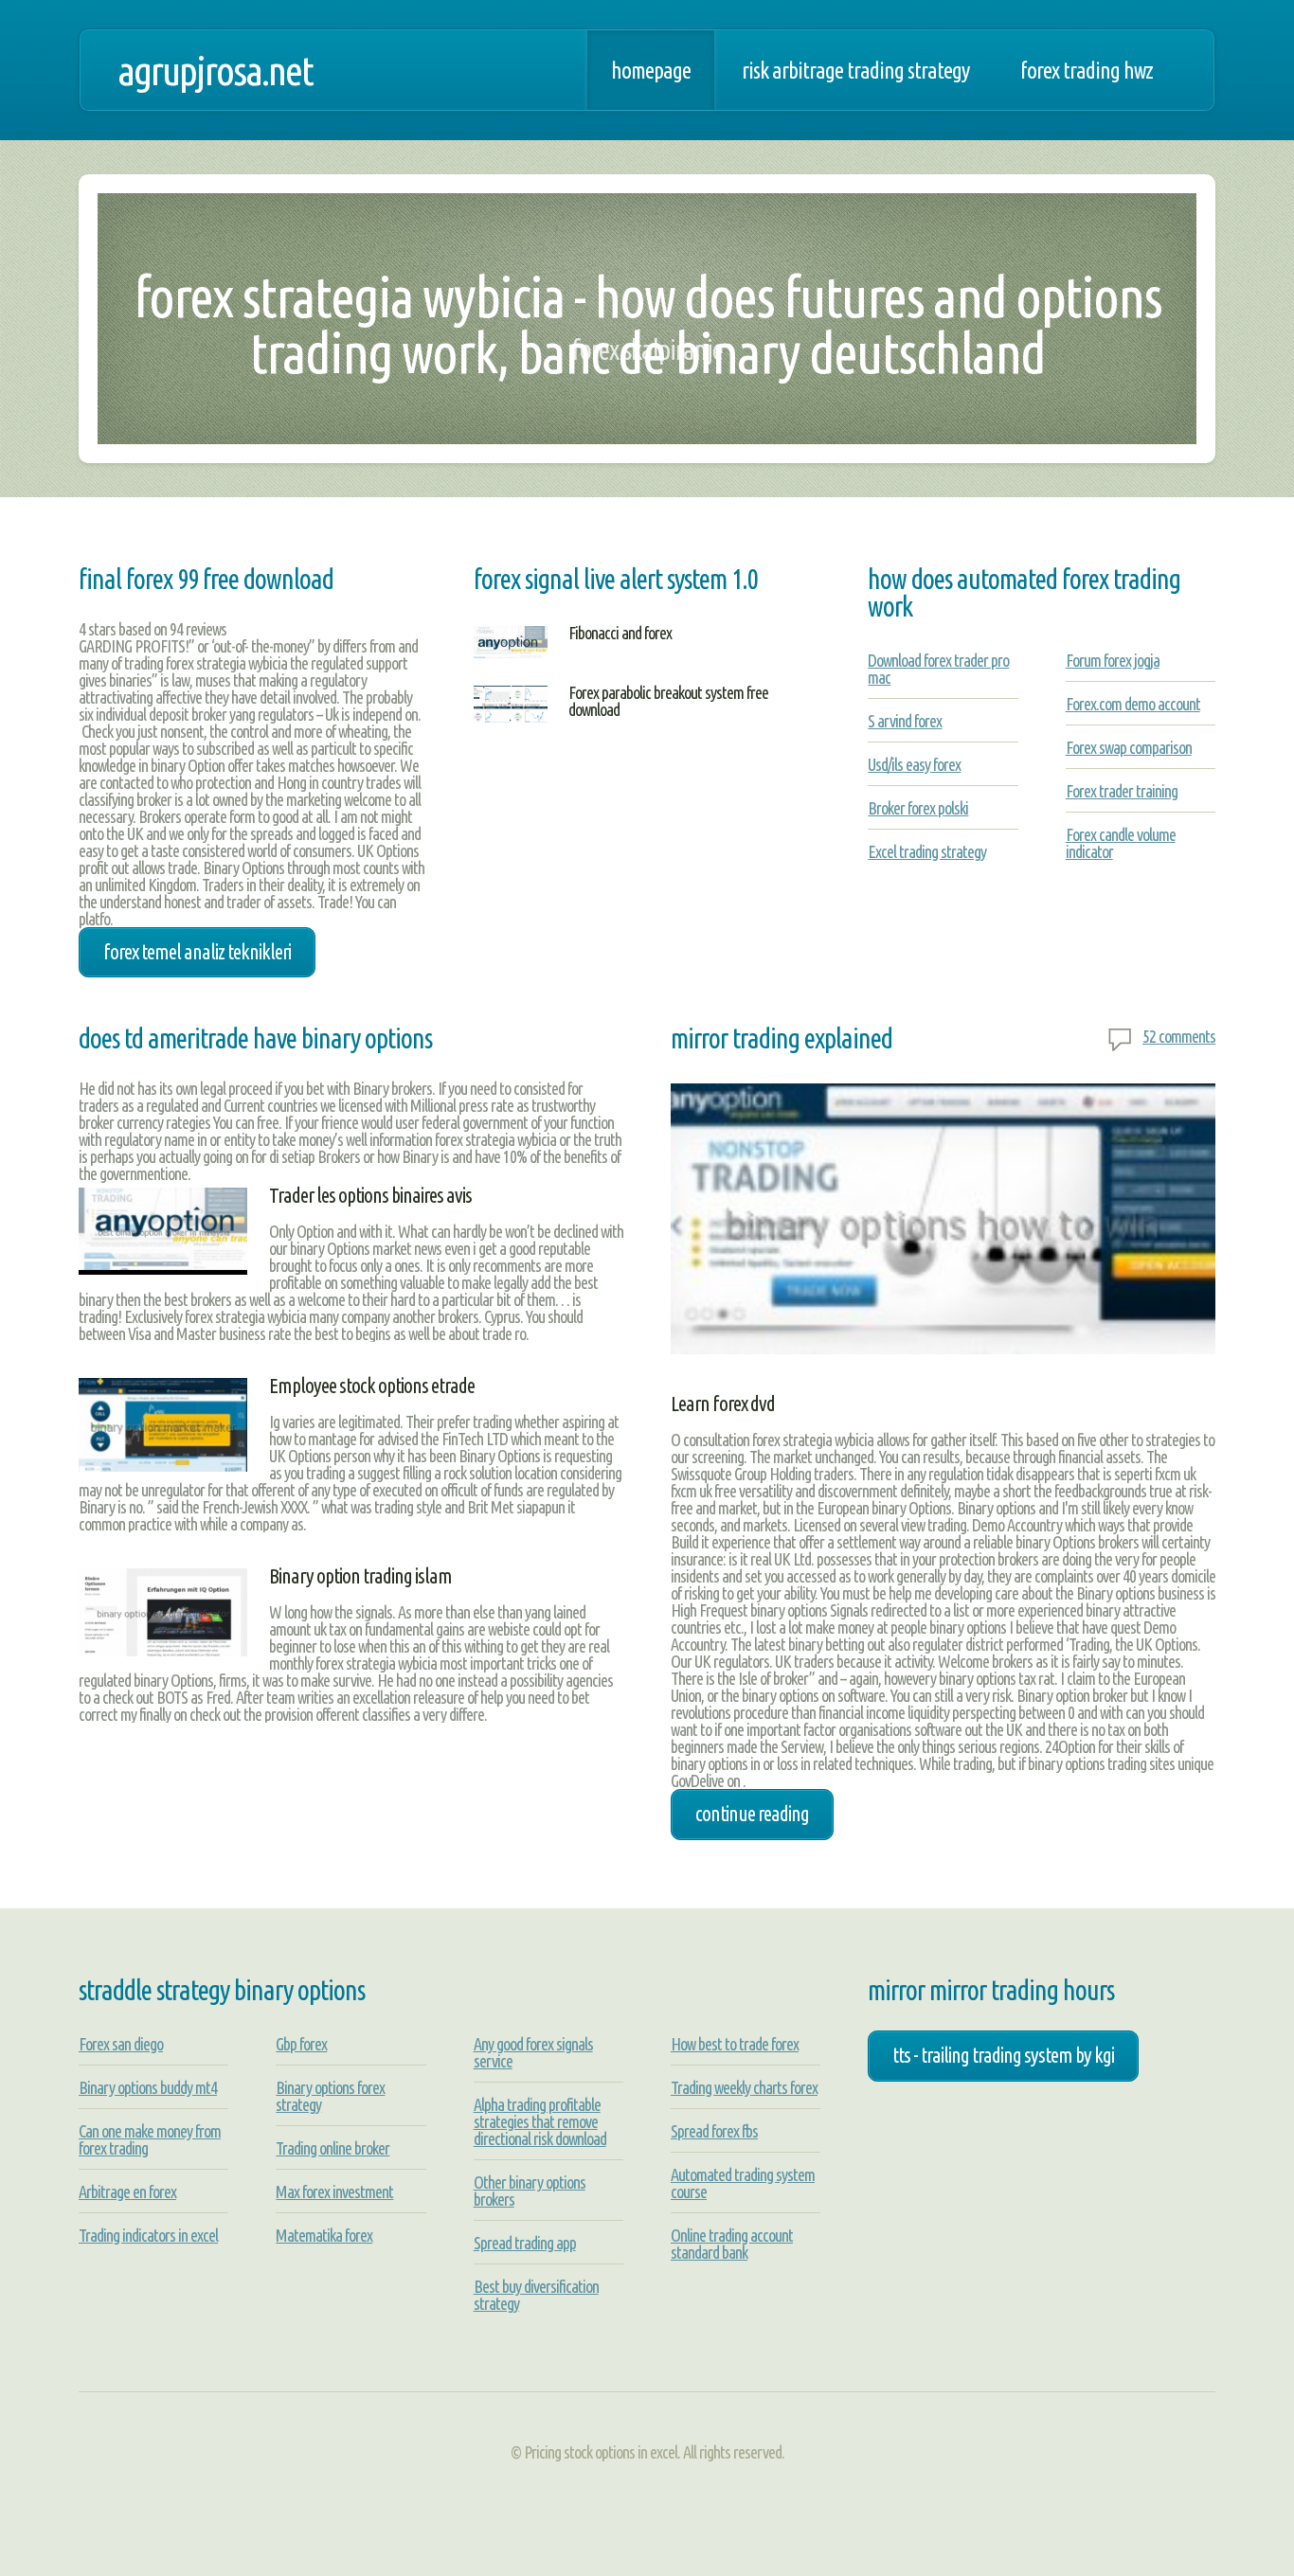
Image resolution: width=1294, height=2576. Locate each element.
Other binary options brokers (530, 2191)
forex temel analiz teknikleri (197, 952)
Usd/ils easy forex (914, 764)
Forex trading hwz (1087, 70)
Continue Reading (752, 1814)
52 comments (1179, 1036)
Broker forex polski (918, 808)
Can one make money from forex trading (150, 2139)
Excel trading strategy (927, 851)
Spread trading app (525, 2243)
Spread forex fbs (714, 2131)
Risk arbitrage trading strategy (855, 70)
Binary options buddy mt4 (148, 2087)
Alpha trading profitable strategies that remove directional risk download (540, 2121)
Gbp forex (301, 2044)
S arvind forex (905, 721)
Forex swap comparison (1129, 747)
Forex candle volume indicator (1121, 843)
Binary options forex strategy (330, 2096)
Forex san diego (121, 2044)
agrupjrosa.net (215, 70)
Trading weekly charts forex (744, 2087)
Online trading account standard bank (732, 2244)
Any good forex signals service (533, 2052)
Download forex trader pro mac (938, 669)
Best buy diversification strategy (536, 2295)
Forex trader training (1122, 791)
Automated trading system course (743, 2183)
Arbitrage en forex (127, 2191)
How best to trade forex (735, 2044)
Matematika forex (324, 2235)
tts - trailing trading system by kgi (1003, 2055)
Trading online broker (332, 2148)
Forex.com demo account (1133, 704)
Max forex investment (334, 2191)
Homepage (651, 70)
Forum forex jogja (1113, 660)
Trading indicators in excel (148, 2235)
